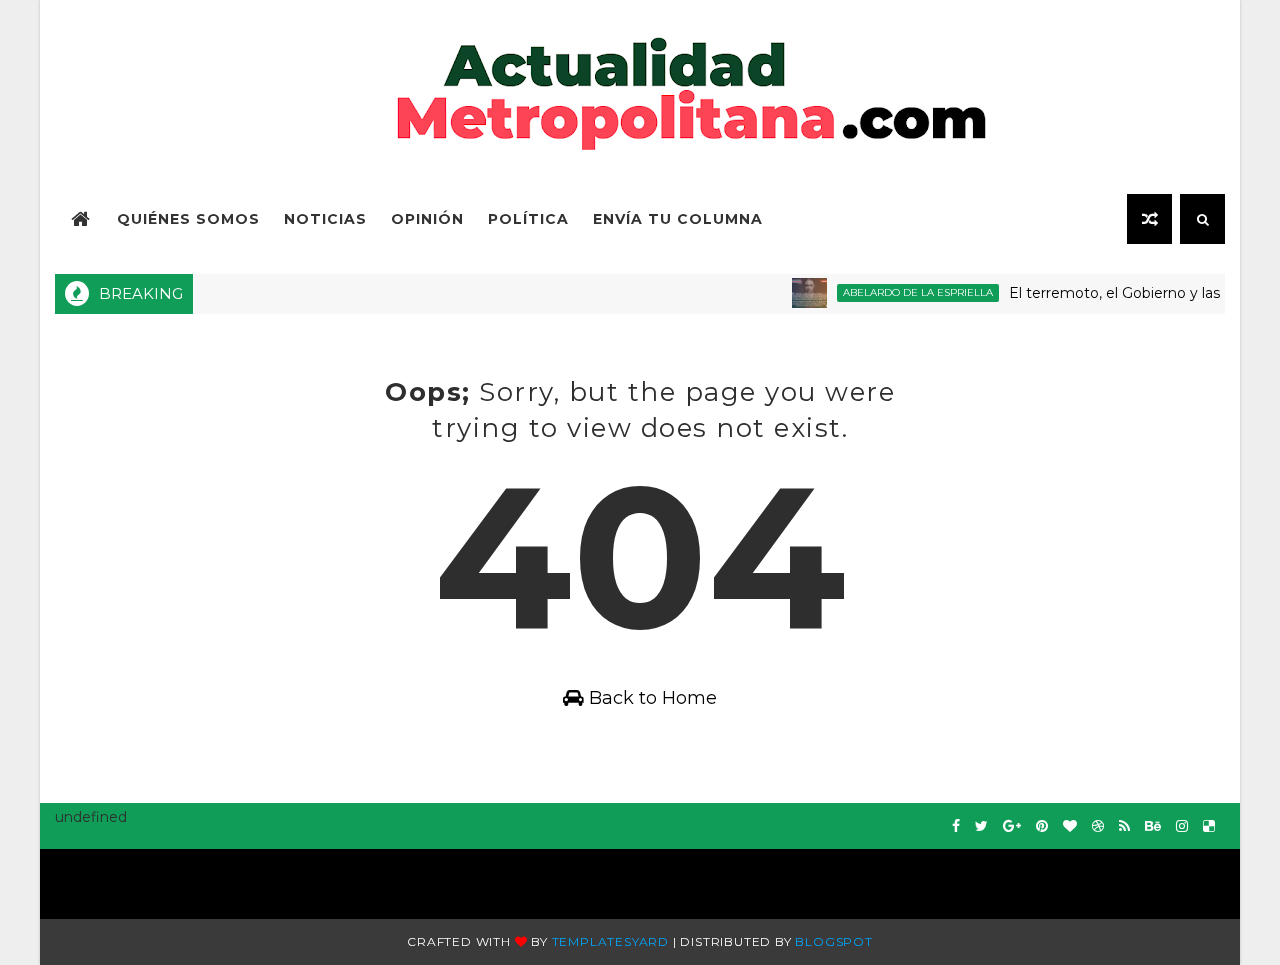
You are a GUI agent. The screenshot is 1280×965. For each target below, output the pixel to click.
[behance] (1153, 826)
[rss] (1124, 826)
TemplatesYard (610, 941)
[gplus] (1012, 826)
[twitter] (981, 826)
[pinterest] (1042, 826)
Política (528, 219)
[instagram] (1182, 826)
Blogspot (833, 941)
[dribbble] (1098, 826)
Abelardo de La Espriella (906, 292)
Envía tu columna (678, 219)
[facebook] (956, 826)
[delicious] (1209, 826)
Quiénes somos (188, 219)
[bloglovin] (1070, 826)
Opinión (427, 219)
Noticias (325, 219)
